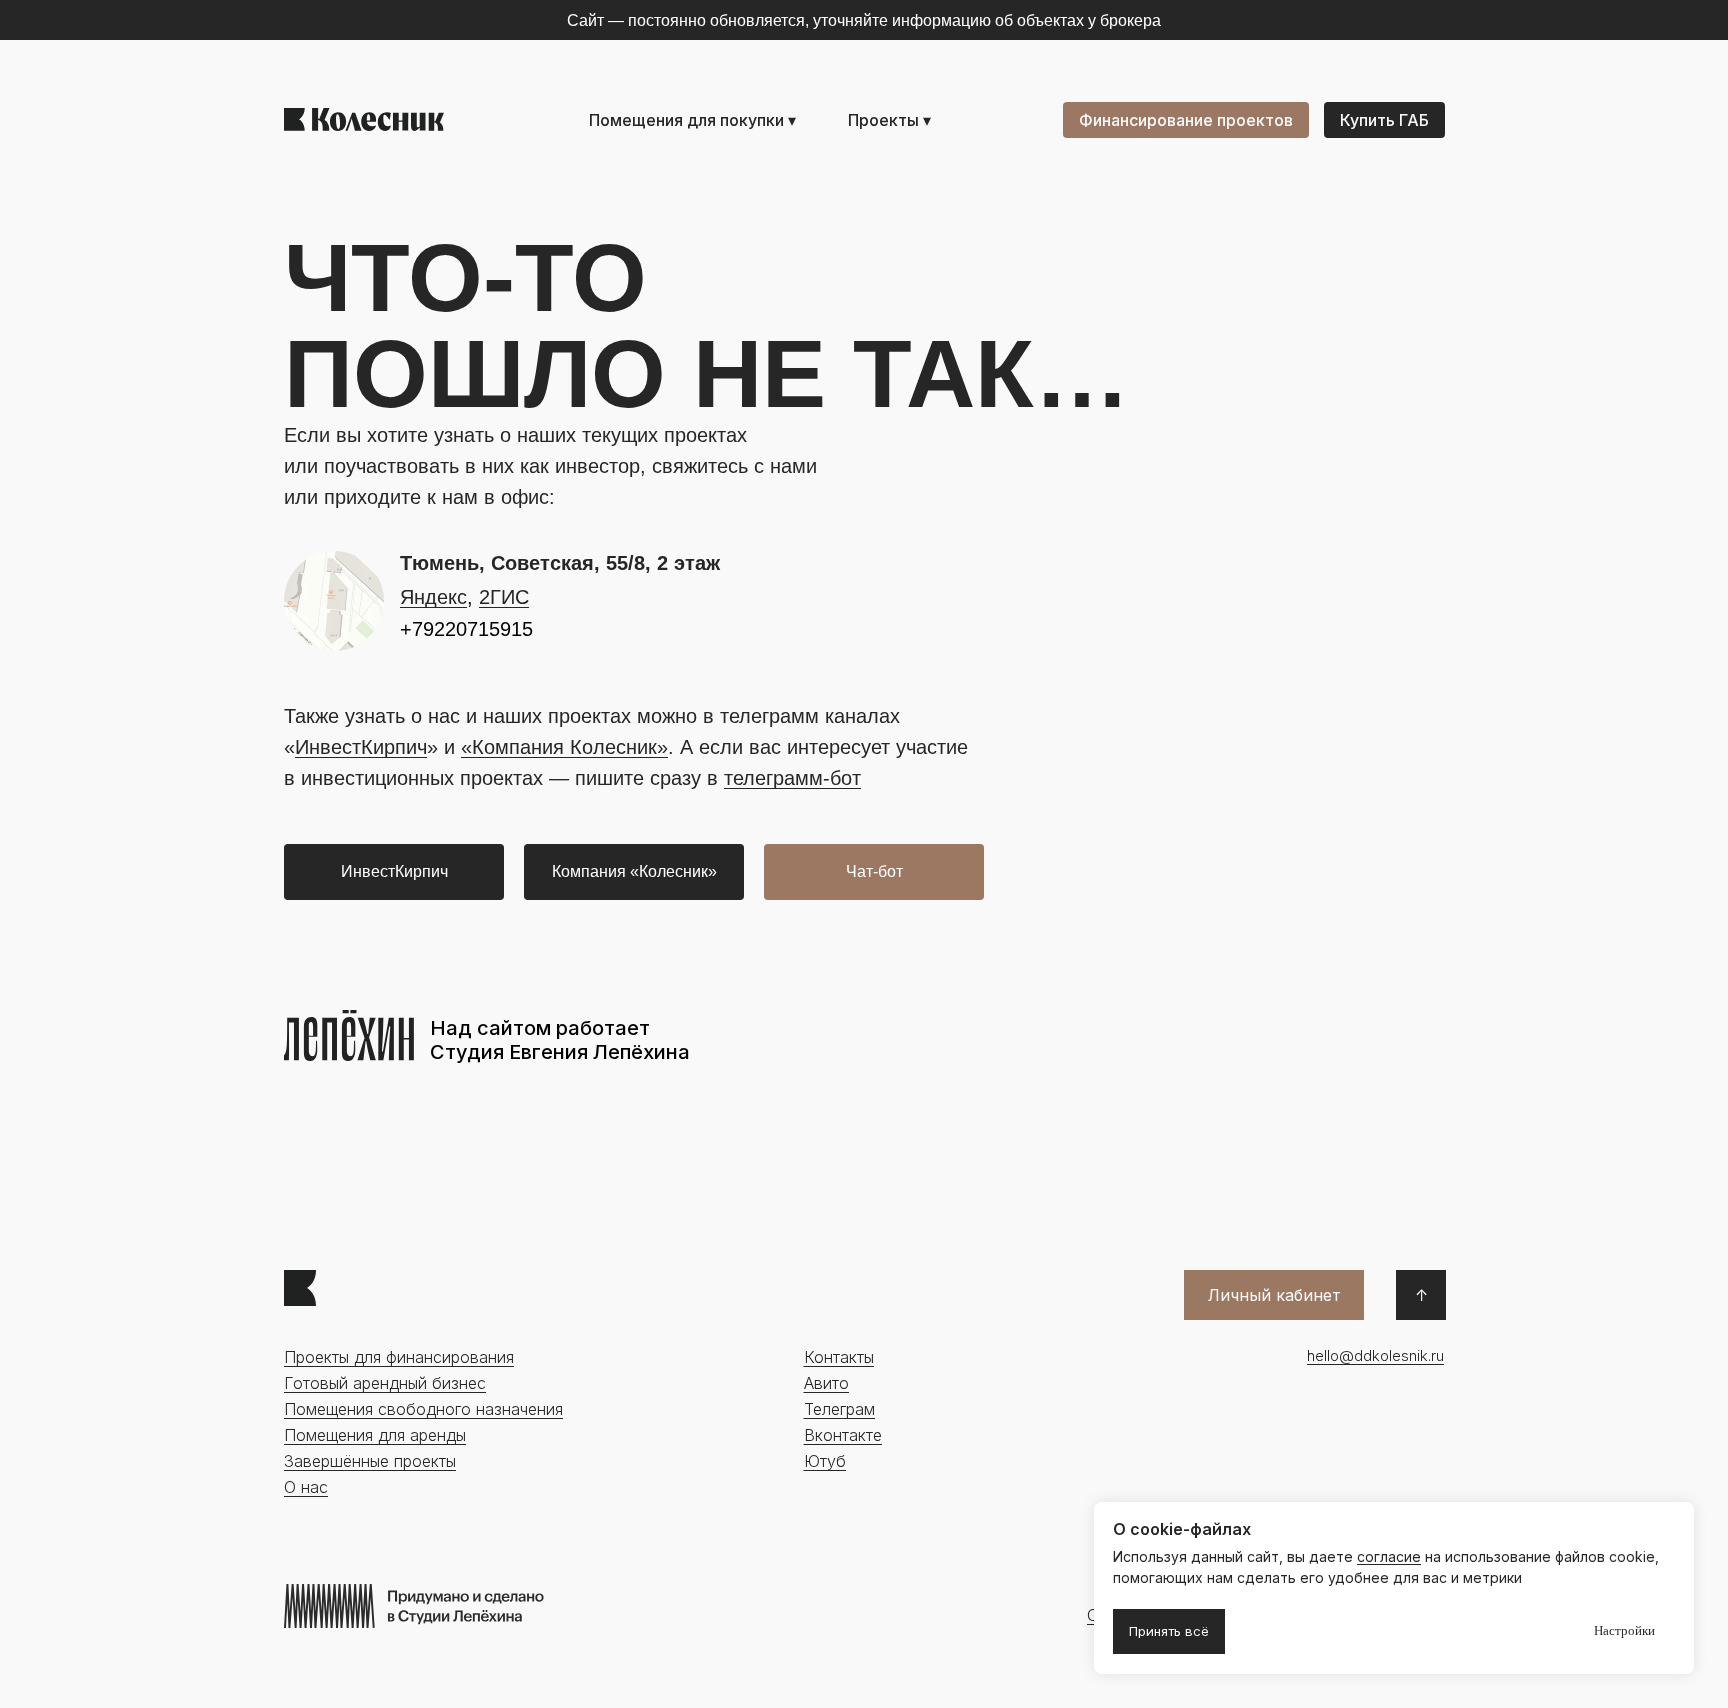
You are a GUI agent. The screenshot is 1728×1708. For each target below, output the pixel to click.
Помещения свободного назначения (423, 1409)
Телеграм (839, 1409)
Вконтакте (843, 1435)
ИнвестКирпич (361, 747)
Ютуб (825, 1461)
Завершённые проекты (370, 1461)
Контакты (839, 1357)
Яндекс (433, 597)
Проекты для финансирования (399, 1357)
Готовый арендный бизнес (385, 1383)
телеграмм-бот (792, 778)
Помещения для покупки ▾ (692, 120)
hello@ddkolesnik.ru (1375, 1355)
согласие (1389, 1556)
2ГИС (504, 597)
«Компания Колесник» (564, 747)
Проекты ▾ (889, 120)
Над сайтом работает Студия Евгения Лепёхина (560, 1040)
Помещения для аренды (375, 1435)
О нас (306, 1487)
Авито (826, 1383)
